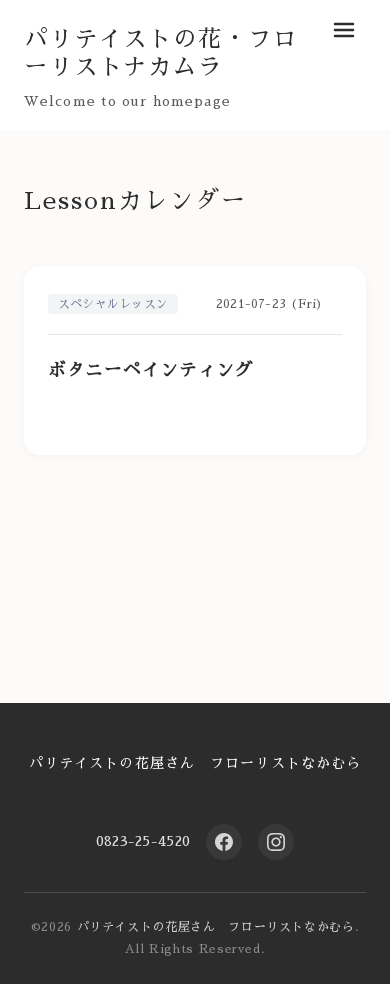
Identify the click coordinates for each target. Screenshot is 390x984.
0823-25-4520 (143, 841)
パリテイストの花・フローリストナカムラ (161, 53)
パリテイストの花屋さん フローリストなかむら (195, 763)
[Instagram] (276, 842)
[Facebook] (224, 842)
